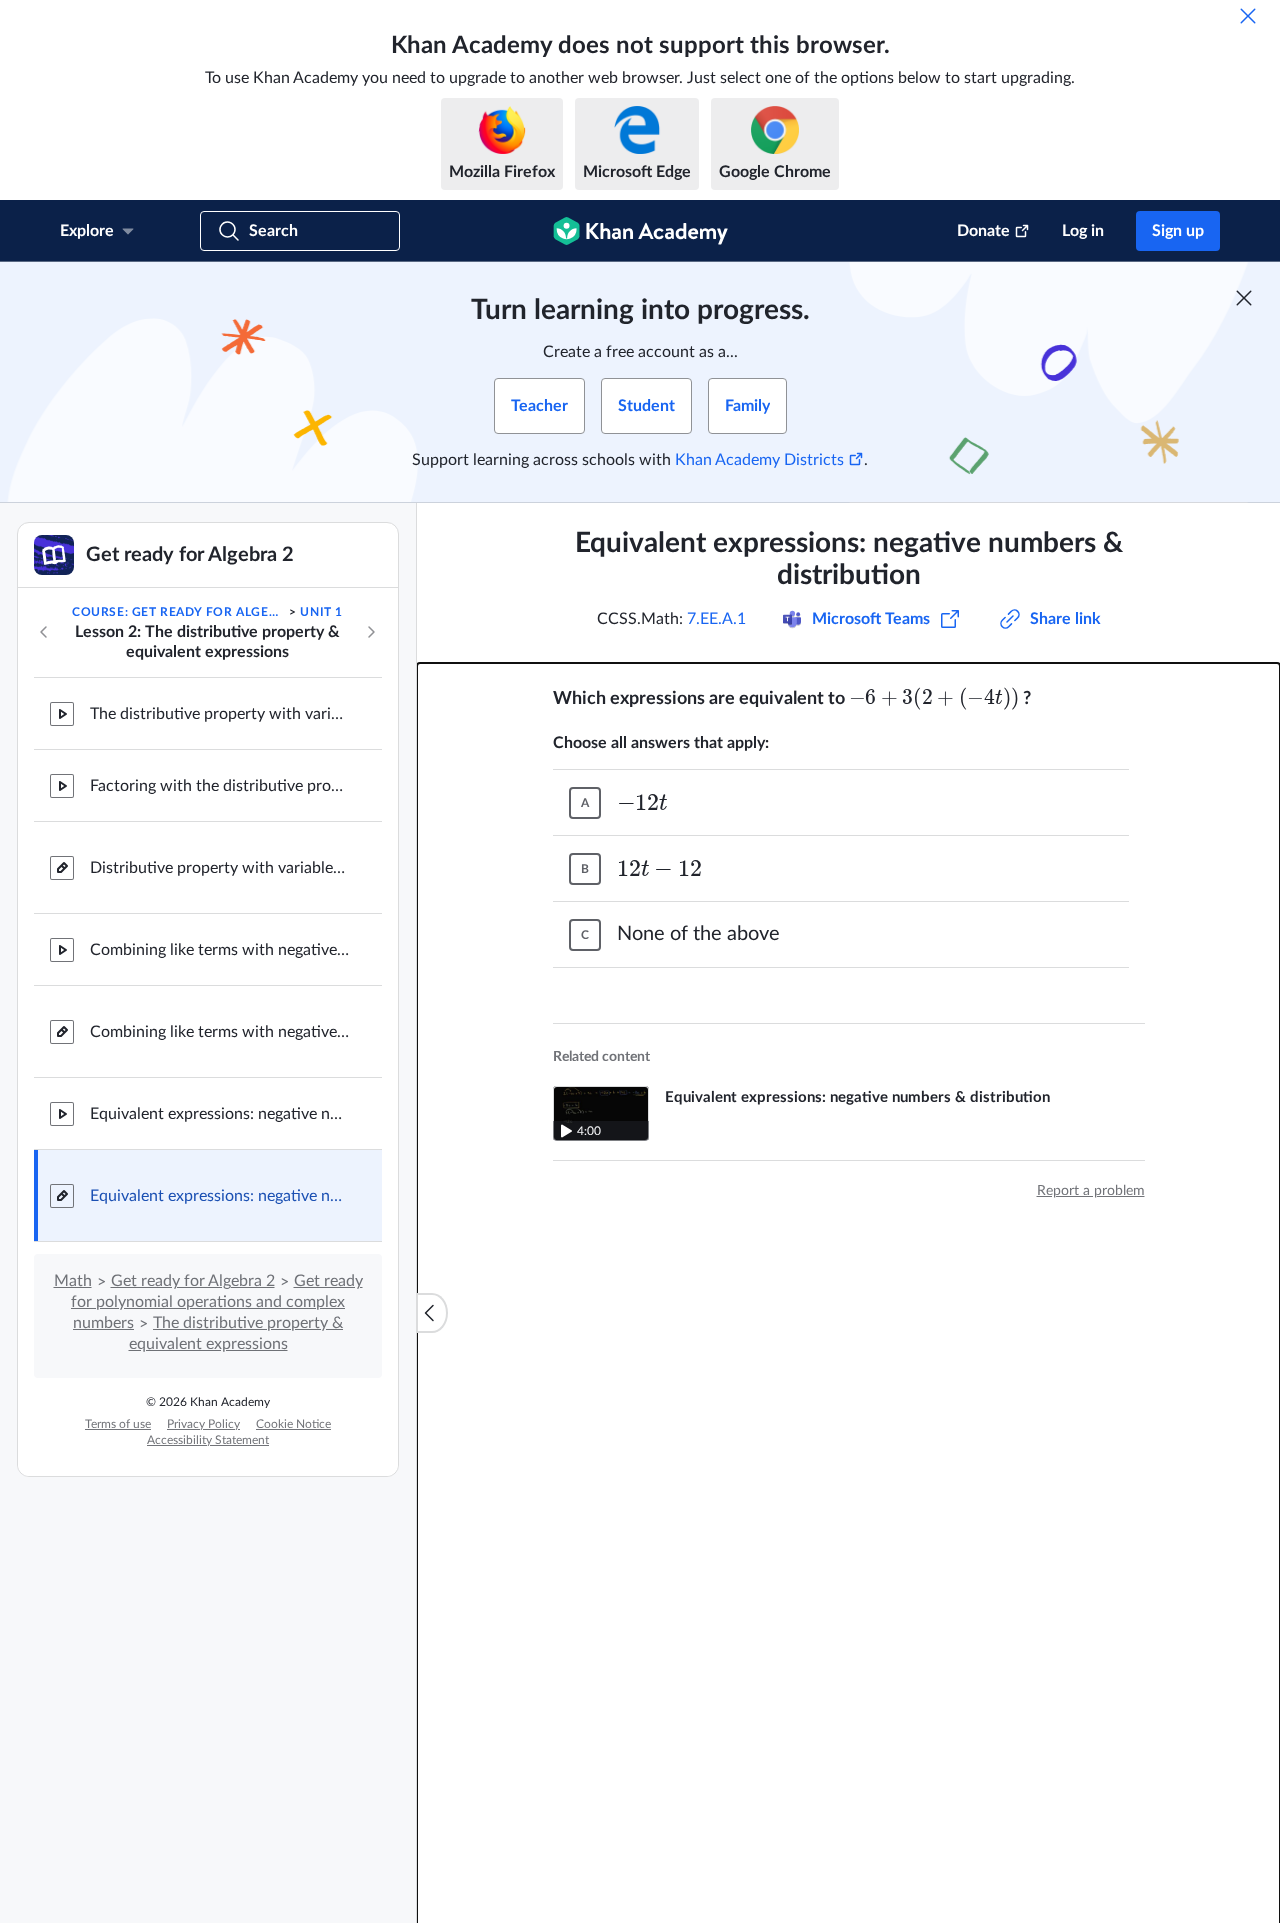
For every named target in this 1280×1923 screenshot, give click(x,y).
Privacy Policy (203, 1424)
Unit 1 (321, 612)
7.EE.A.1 (716, 619)
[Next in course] (371, 632)
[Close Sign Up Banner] (1244, 298)
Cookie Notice (293, 1424)
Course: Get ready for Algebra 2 (179, 612)
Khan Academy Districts (759, 460)
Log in (1083, 231)
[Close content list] (432, 1313)
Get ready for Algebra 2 (193, 1281)
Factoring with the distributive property (220, 786)
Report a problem (1091, 1191)
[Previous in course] (44, 632)
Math (73, 1281)
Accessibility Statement (208, 1440)
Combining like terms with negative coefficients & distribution (220, 950)
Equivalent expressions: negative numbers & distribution (220, 1114)
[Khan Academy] (640, 231)
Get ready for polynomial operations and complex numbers (217, 1302)
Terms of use (118, 1424)
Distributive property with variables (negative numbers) (220, 868)
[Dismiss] (1248, 16)
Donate (983, 231)
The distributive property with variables (220, 714)
